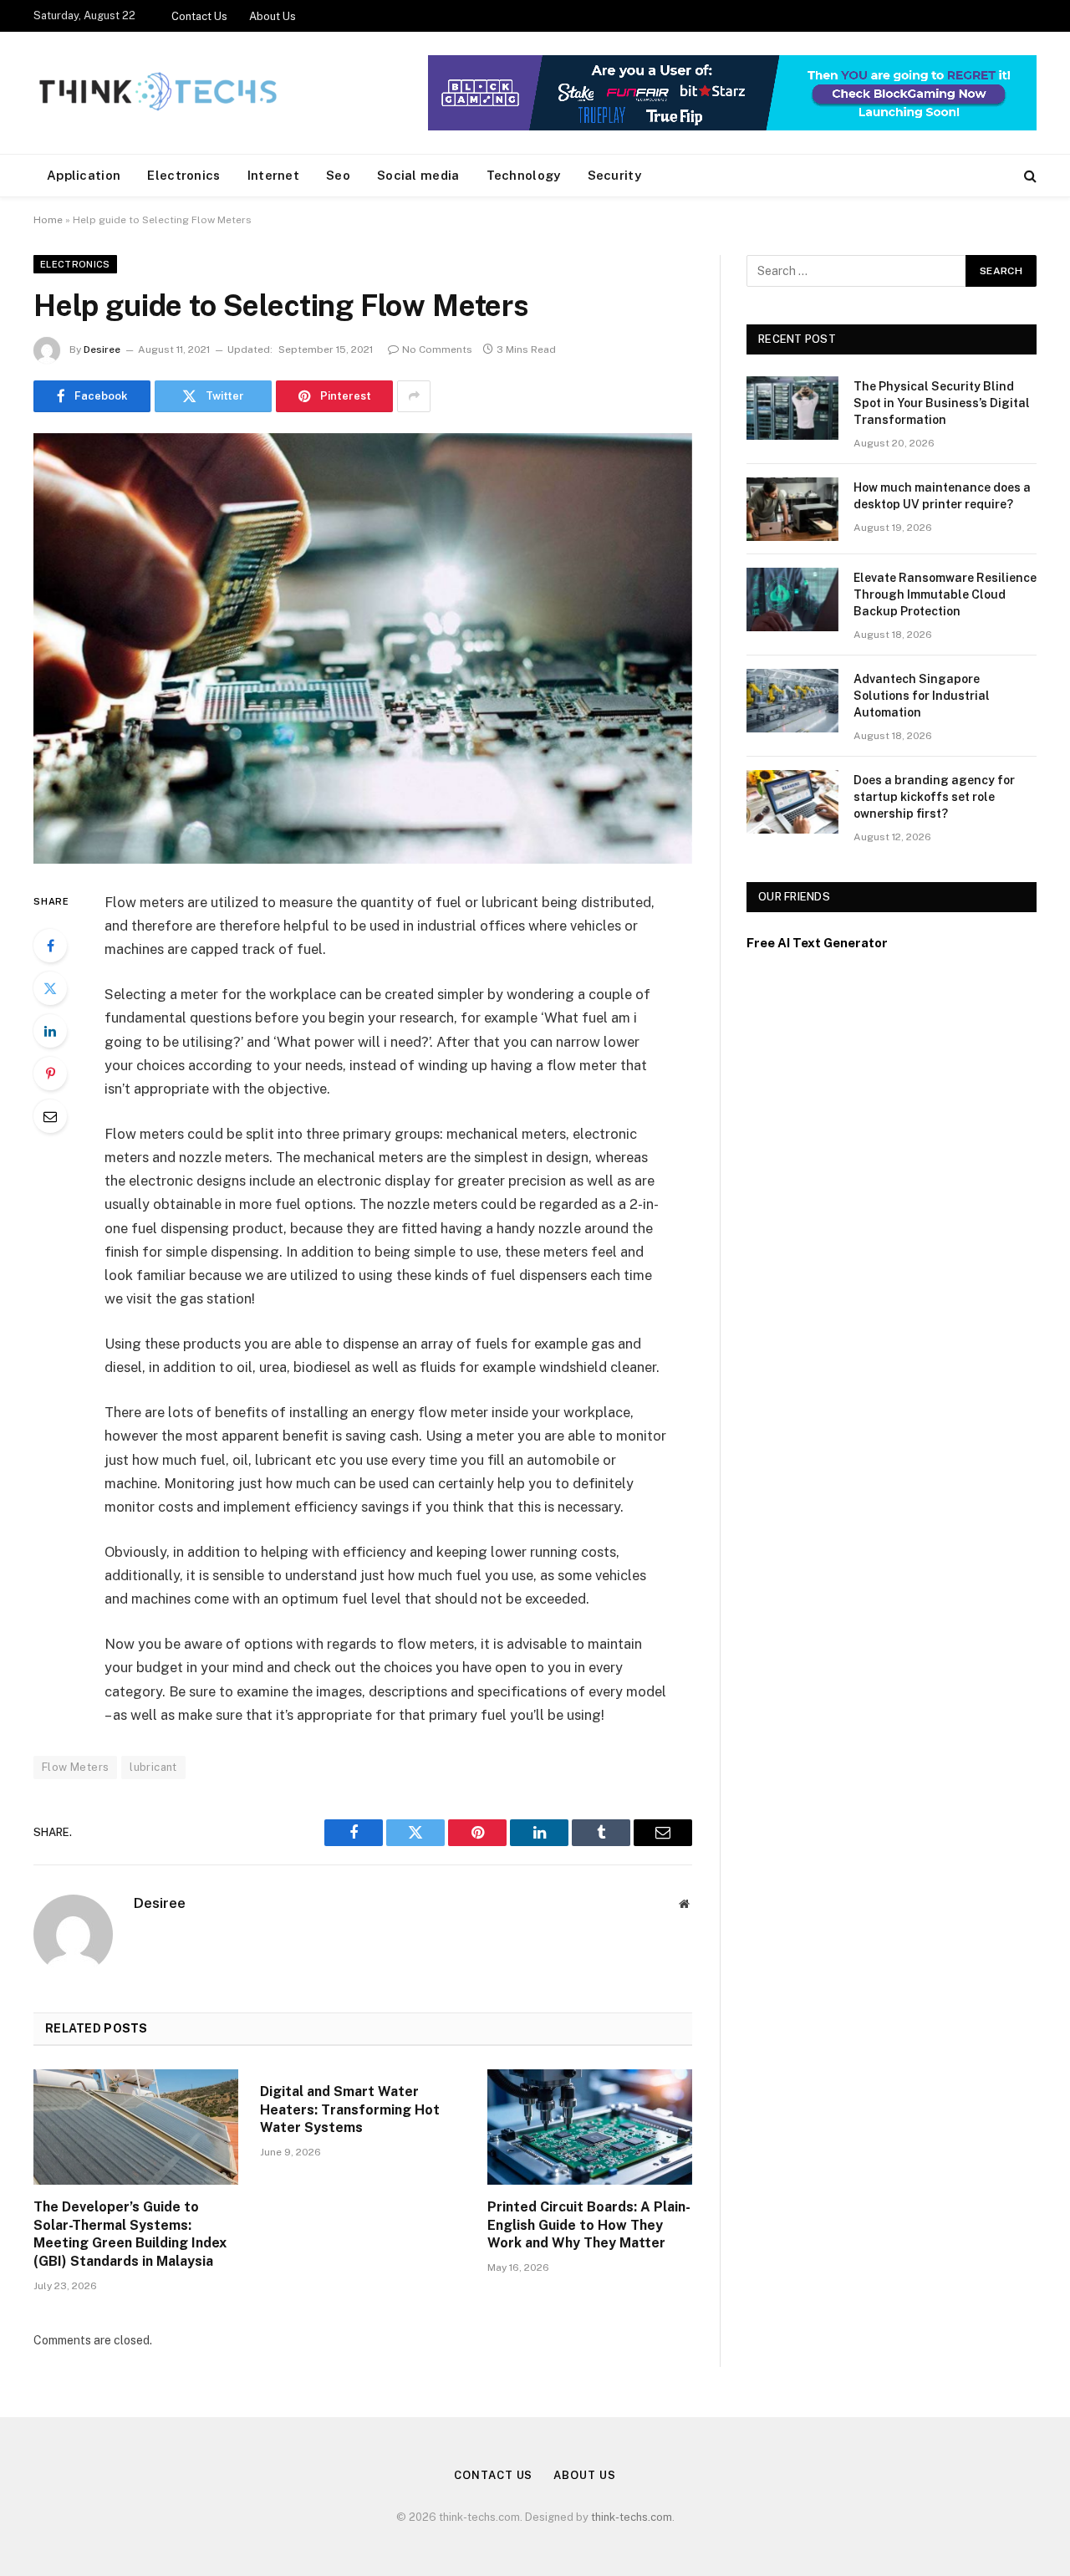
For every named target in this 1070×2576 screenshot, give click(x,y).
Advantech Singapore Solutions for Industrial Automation (922, 696)
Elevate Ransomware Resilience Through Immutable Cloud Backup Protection (945, 594)
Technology (524, 175)
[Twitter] (50, 988)
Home (48, 220)
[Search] (1029, 176)
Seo (338, 175)
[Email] (50, 1116)
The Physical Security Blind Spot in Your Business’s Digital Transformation (942, 403)
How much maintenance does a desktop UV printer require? (942, 496)
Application (84, 175)
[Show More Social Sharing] (414, 396)
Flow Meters (75, 1767)
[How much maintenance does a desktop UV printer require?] (792, 509)
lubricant (153, 1767)
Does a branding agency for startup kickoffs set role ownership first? (934, 797)
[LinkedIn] (50, 1031)
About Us (273, 16)
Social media (418, 175)
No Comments (437, 349)
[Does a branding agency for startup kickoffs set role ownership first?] (792, 802)
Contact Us (199, 16)
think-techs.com (632, 2517)
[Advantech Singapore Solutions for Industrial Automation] (792, 701)
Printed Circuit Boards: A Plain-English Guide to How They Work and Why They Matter (589, 2225)
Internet (273, 175)
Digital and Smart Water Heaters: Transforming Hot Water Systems (350, 2110)
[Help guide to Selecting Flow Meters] (363, 648)
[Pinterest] (50, 1074)
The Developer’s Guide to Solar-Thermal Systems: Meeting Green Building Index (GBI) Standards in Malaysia (130, 2234)
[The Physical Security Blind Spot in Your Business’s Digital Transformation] (792, 408)
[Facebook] (50, 946)
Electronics (183, 175)
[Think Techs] (158, 93)
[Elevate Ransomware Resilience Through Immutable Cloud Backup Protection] (792, 599)
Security (614, 175)
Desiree (102, 349)
